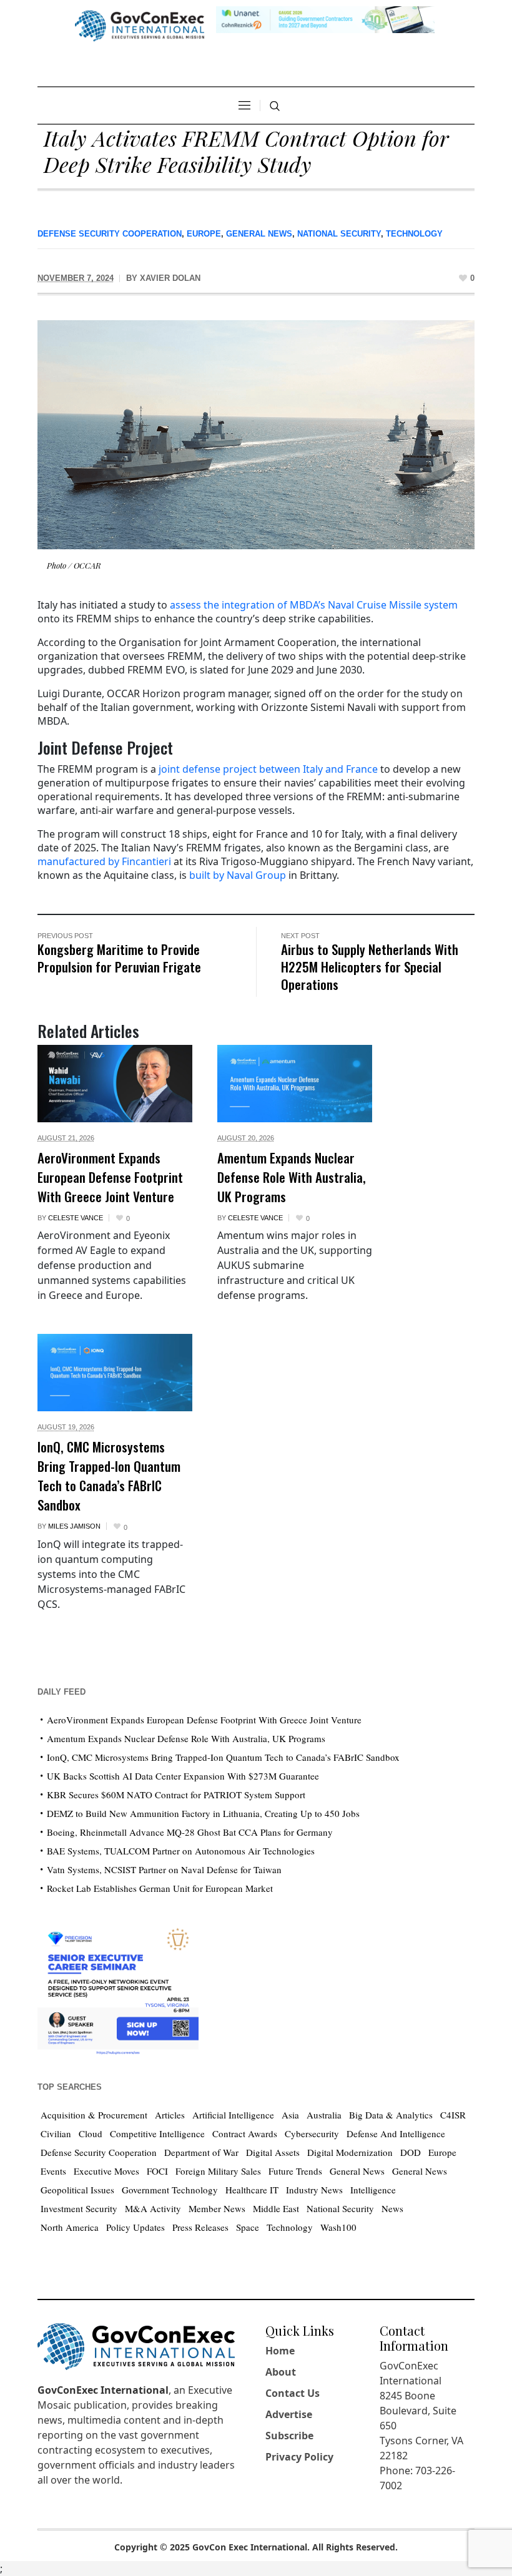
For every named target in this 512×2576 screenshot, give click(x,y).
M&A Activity (153, 2208)
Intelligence (373, 2190)
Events (53, 2171)
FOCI (157, 2171)
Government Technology (170, 2190)
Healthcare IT (252, 2190)
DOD (411, 2152)
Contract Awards (245, 2133)
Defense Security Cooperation (110, 234)
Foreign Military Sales (218, 2171)
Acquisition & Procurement (94, 2115)
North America (70, 2227)
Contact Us (293, 2393)
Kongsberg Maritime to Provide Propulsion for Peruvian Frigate (119, 958)
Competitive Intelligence (157, 2133)
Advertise (289, 2414)
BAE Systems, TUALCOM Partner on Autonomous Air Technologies (181, 1851)
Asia (290, 2115)
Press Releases (200, 2227)
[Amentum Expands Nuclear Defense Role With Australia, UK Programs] (295, 1084)
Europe (204, 234)
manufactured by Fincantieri (104, 861)
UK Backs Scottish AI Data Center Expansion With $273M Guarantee (183, 1776)
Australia (324, 2115)
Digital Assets (273, 2152)
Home (280, 2351)
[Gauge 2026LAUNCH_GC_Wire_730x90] (325, 18)
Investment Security (79, 2208)
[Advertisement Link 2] (118, 1988)
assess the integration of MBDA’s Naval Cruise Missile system (314, 605)
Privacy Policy (299, 2457)
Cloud (91, 2133)
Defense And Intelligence (396, 2133)
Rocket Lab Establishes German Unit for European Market (160, 1888)
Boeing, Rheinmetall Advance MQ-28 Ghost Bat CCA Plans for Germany (190, 1832)
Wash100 (338, 2227)
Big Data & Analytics (391, 2115)
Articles (170, 2115)
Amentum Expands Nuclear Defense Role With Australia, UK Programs (292, 1177)
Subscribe (289, 2436)
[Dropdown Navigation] (244, 105)
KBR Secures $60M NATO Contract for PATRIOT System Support (176, 1795)
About (281, 2372)
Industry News (314, 2190)
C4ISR (453, 2115)
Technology (414, 234)
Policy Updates (135, 2227)
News (392, 2208)
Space (248, 2227)
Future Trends (295, 2171)
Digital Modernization (350, 2152)
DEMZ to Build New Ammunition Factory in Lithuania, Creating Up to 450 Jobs (203, 1813)
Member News (217, 2208)
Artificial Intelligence (233, 2115)
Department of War (201, 2152)
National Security (339, 234)
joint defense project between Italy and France (268, 769)
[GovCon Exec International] (140, 26)
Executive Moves (106, 2171)
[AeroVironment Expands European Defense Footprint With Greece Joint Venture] (115, 1084)
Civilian (56, 2133)
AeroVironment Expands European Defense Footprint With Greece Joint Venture (110, 1177)
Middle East (276, 2208)
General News (259, 234)
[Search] (275, 106)
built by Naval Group (238, 875)
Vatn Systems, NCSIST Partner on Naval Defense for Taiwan (164, 1869)
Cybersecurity (312, 2133)
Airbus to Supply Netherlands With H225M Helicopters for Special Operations (370, 967)
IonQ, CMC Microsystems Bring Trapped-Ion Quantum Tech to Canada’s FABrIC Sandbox (109, 1476)
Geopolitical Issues (77, 2190)
